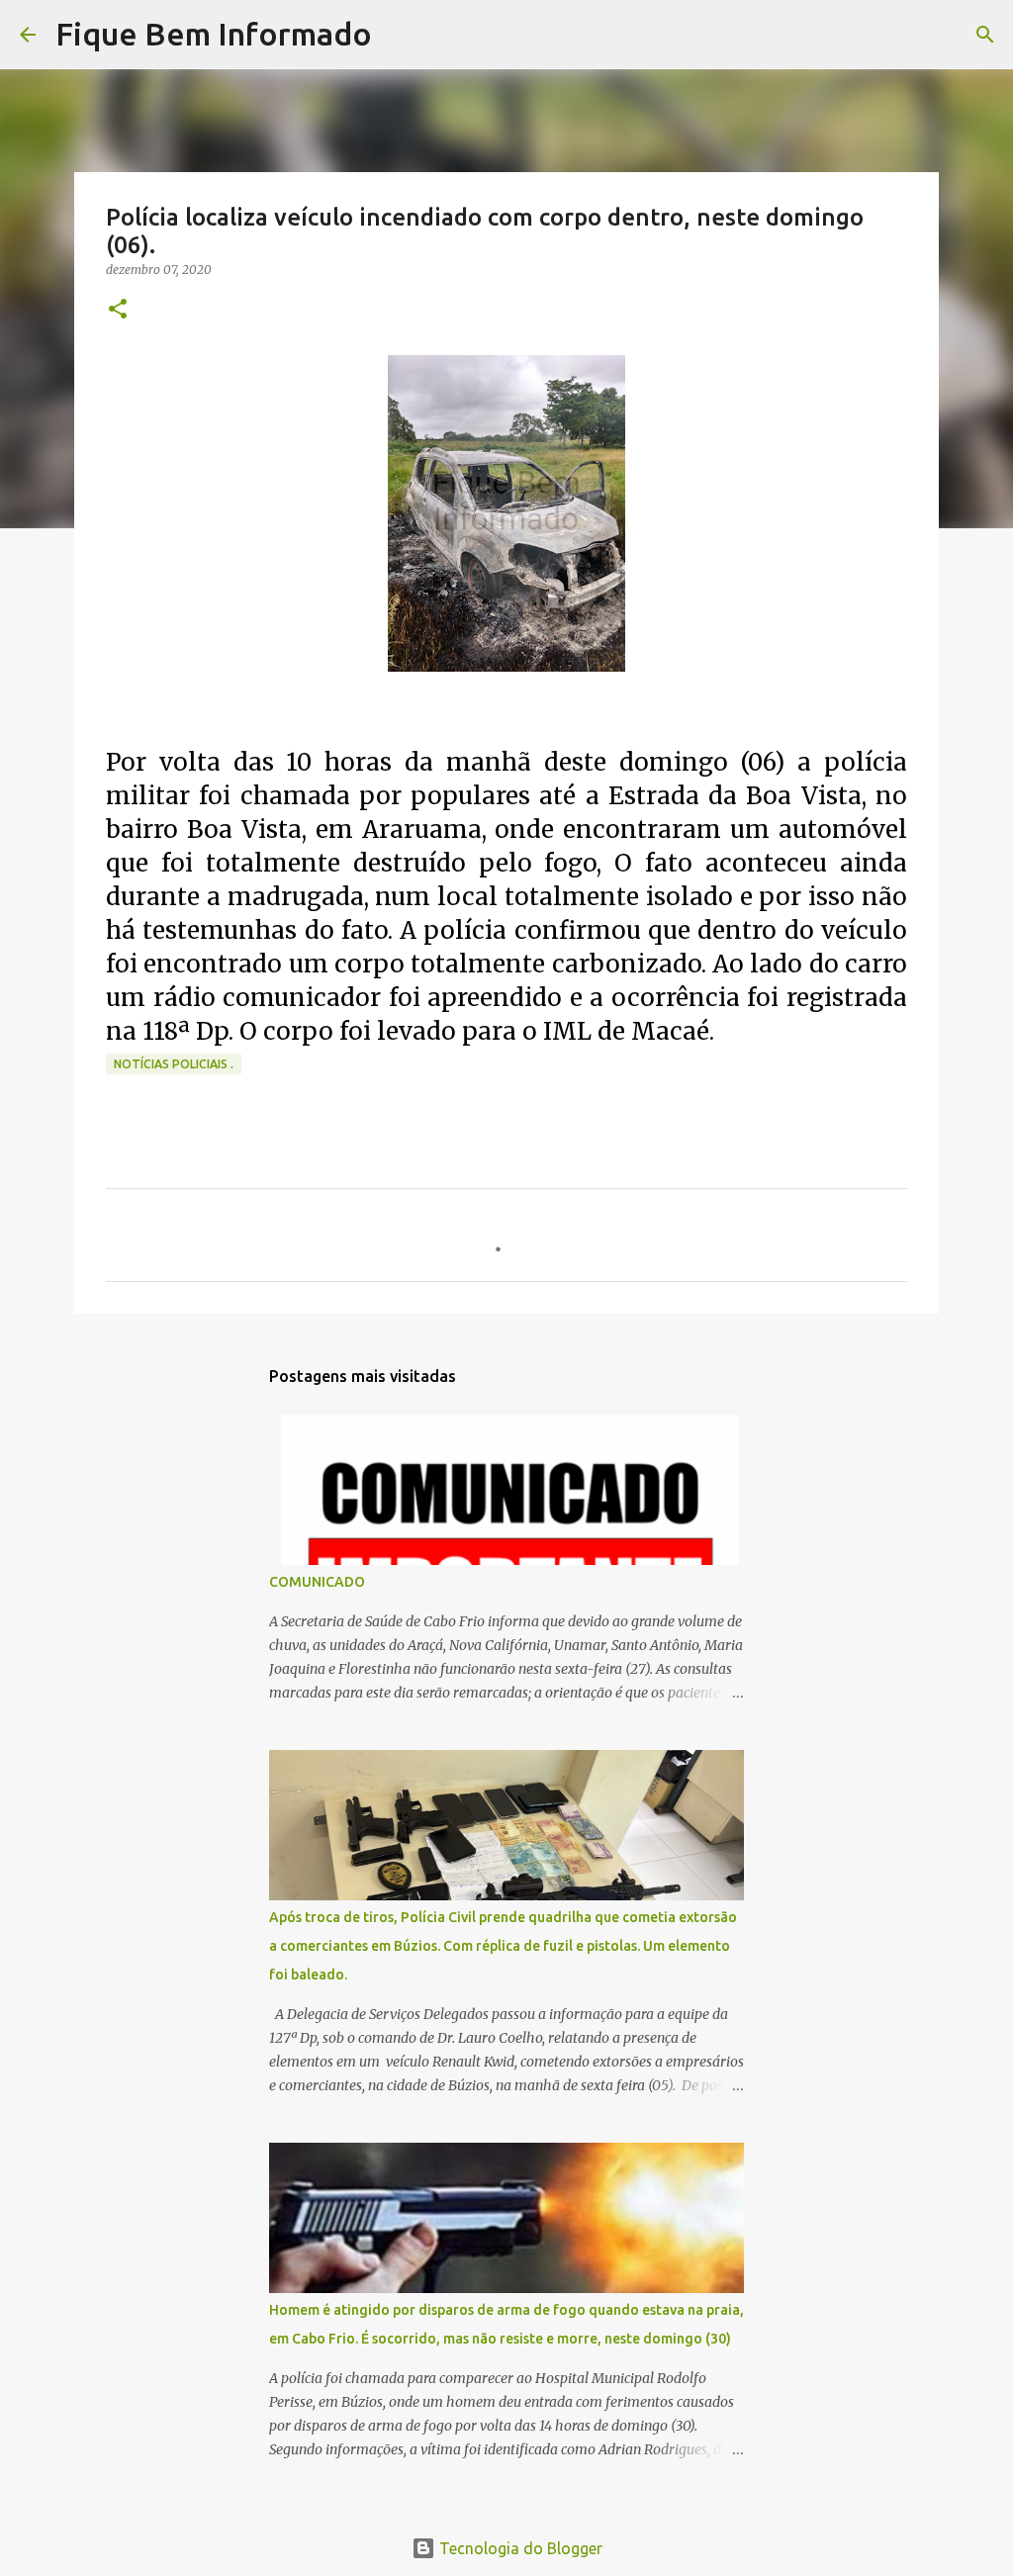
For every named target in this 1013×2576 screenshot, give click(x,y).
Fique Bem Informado (214, 34)
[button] (118, 310)
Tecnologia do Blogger (519, 2548)
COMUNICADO (317, 1582)
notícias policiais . (174, 1064)
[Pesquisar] (400, 35)
